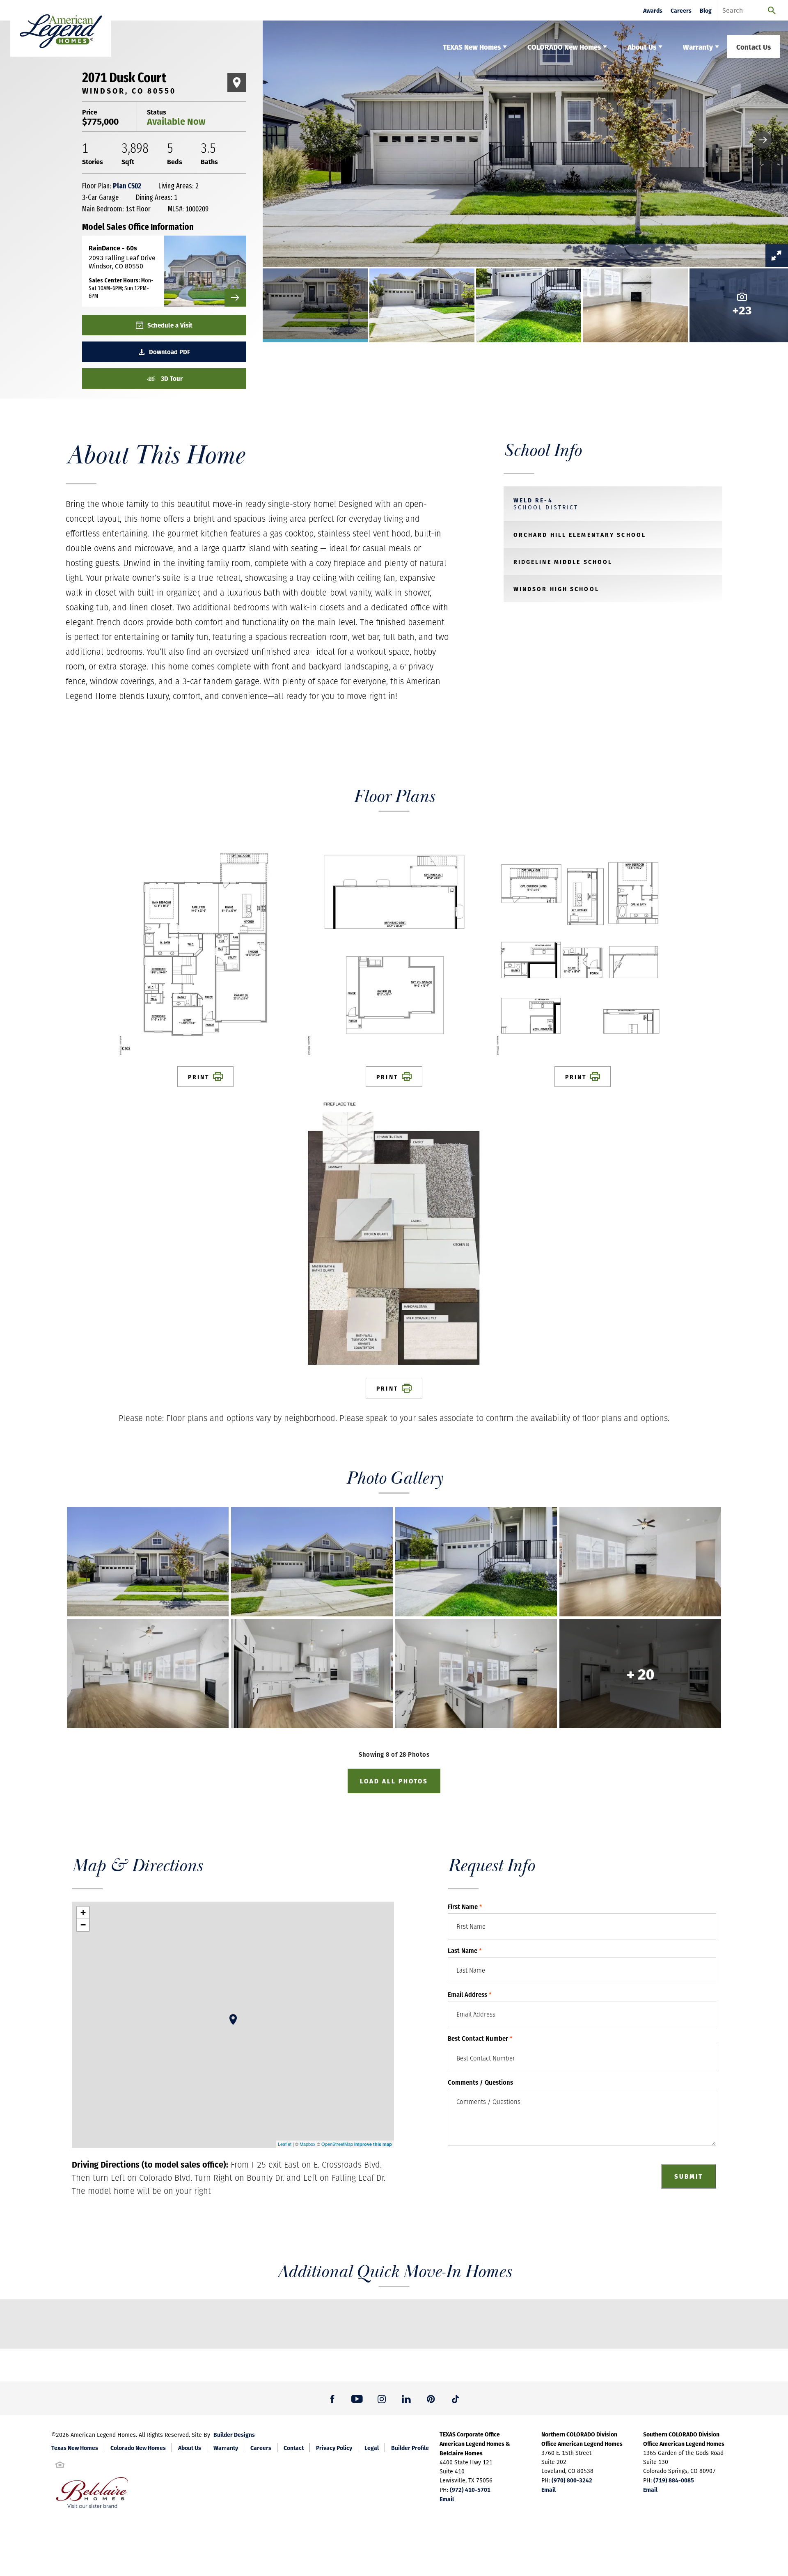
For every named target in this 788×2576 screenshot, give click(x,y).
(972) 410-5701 (470, 2489)
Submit (689, 2176)
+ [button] (83, 1913)
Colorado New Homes (138, 2448)
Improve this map (373, 2144)
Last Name (465, 1950)
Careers (681, 10)
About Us (190, 2448)
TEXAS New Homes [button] (472, 47)
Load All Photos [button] (394, 1781)
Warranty (226, 2448)
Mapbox (308, 2144)
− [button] (83, 1925)
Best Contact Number (480, 2038)
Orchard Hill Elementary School (580, 534)
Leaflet (285, 2144)
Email (447, 2499)
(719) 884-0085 (674, 2480)
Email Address (470, 1994)
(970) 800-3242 (572, 2480)
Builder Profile (410, 2448)
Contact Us (754, 47)
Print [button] (199, 1077)
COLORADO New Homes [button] (564, 47)
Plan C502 (127, 186)
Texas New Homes (75, 2448)
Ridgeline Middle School (563, 561)
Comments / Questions (480, 2082)
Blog (706, 10)
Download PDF (170, 352)
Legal (372, 2448)
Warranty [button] (698, 47)
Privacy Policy (334, 2448)
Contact (294, 2448)
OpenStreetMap (337, 2144)
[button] (763, 140)
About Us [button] (642, 47)
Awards (653, 10)
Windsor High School (556, 589)
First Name (465, 1907)
